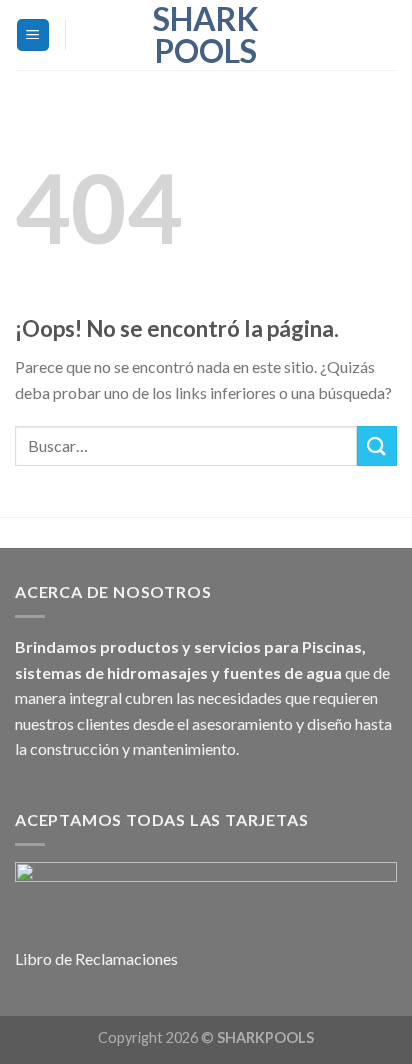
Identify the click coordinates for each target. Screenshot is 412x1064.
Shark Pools (206, 35)
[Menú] (33, 35)
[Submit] (377, 445)
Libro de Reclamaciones (96, 958)
